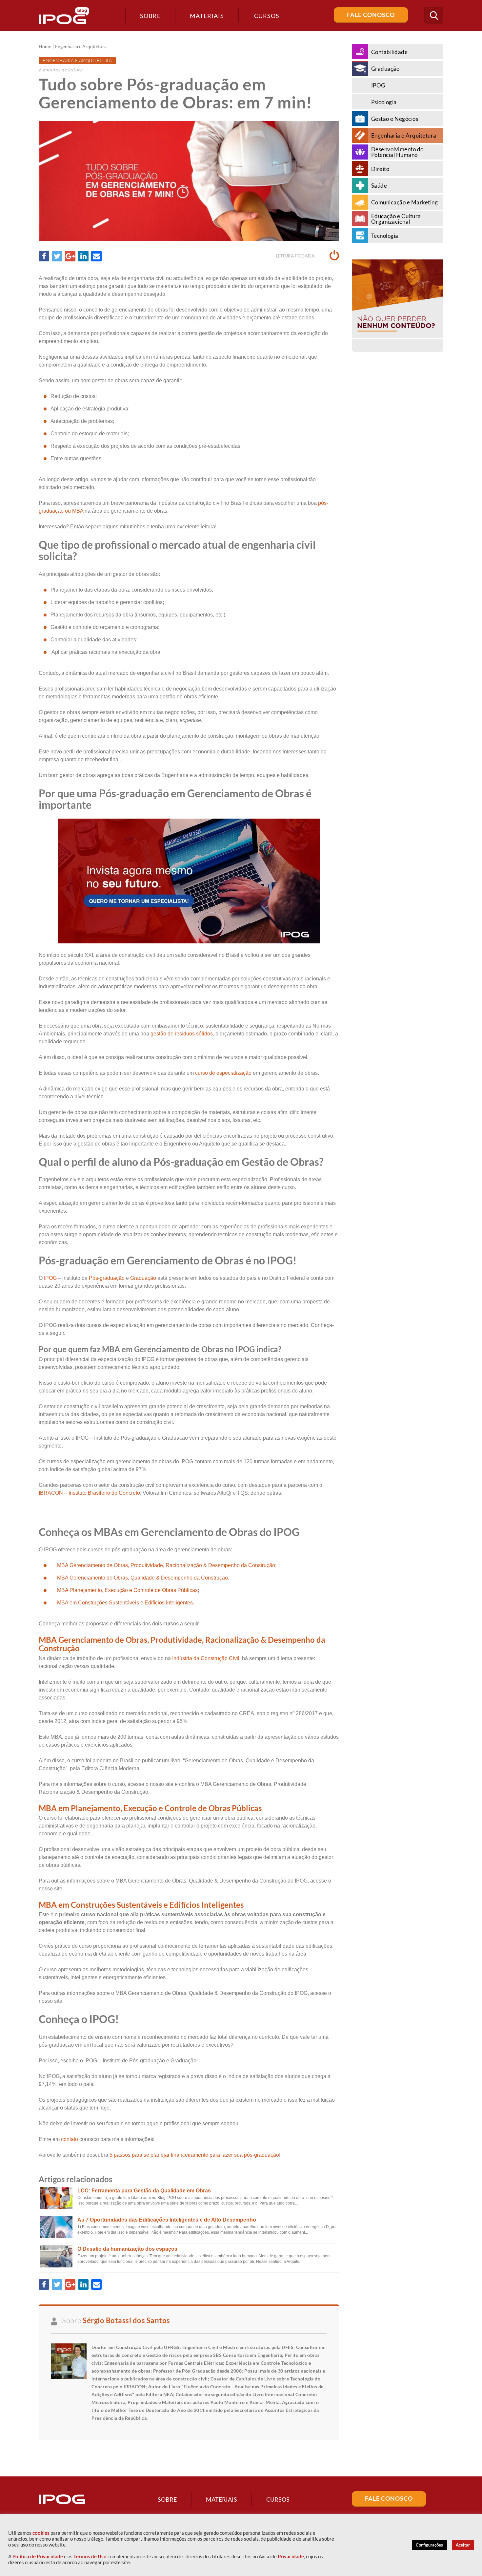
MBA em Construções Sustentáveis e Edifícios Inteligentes (125, 1603)
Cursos (278, 2499)
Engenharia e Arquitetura (81, 47)
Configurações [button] (429, 2545)
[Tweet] (57, 256)
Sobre (150, 16)
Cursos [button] (267, 16)
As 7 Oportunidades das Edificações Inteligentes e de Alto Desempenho (167, 2220)
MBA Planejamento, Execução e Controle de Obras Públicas (127, 1590)
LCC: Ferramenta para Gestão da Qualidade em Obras (144, 2191)
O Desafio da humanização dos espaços (127, 2249)
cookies (41, 2533)
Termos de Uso (90, 2557)
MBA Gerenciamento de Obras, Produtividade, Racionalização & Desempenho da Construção (166, 1565)
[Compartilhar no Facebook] (44, 256)
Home (45, 47)
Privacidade (291, 2557)
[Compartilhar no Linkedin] (83, 256)
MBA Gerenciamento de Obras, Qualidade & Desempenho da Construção (142, 1578)
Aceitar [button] (463, 2545)
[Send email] (96, 256)
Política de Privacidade (38, 2557)
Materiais (207, 16)
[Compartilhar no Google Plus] (70, 256)
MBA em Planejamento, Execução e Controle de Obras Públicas (150, 1808)
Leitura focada (296, 256)
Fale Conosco (371, 15)
